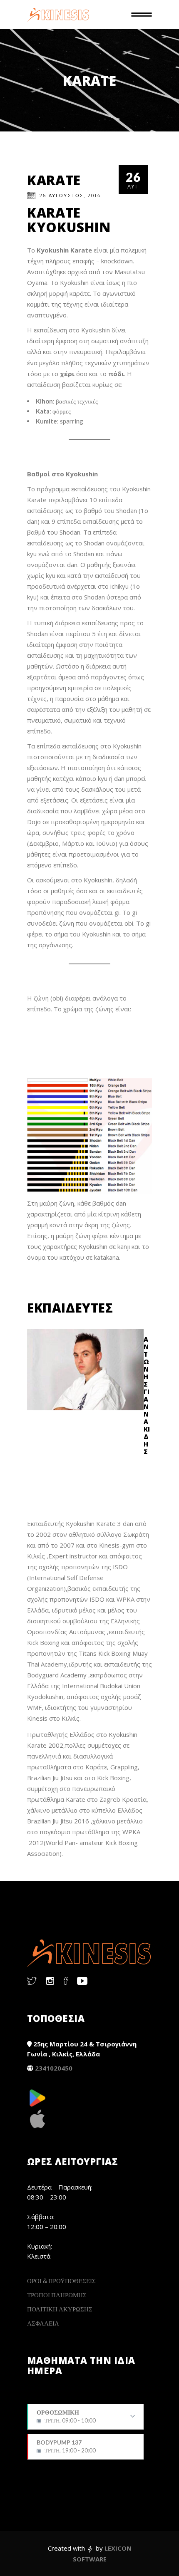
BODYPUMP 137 (66, 2446)
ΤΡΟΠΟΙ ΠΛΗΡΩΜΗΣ (57, 2295)
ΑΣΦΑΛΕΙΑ (43, 2323)
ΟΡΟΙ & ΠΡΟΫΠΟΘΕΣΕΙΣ (61, 2281)
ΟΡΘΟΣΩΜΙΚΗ (66, 2419)
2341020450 (54, 2068)
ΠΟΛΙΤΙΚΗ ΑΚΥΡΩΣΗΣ (60, 2309)
